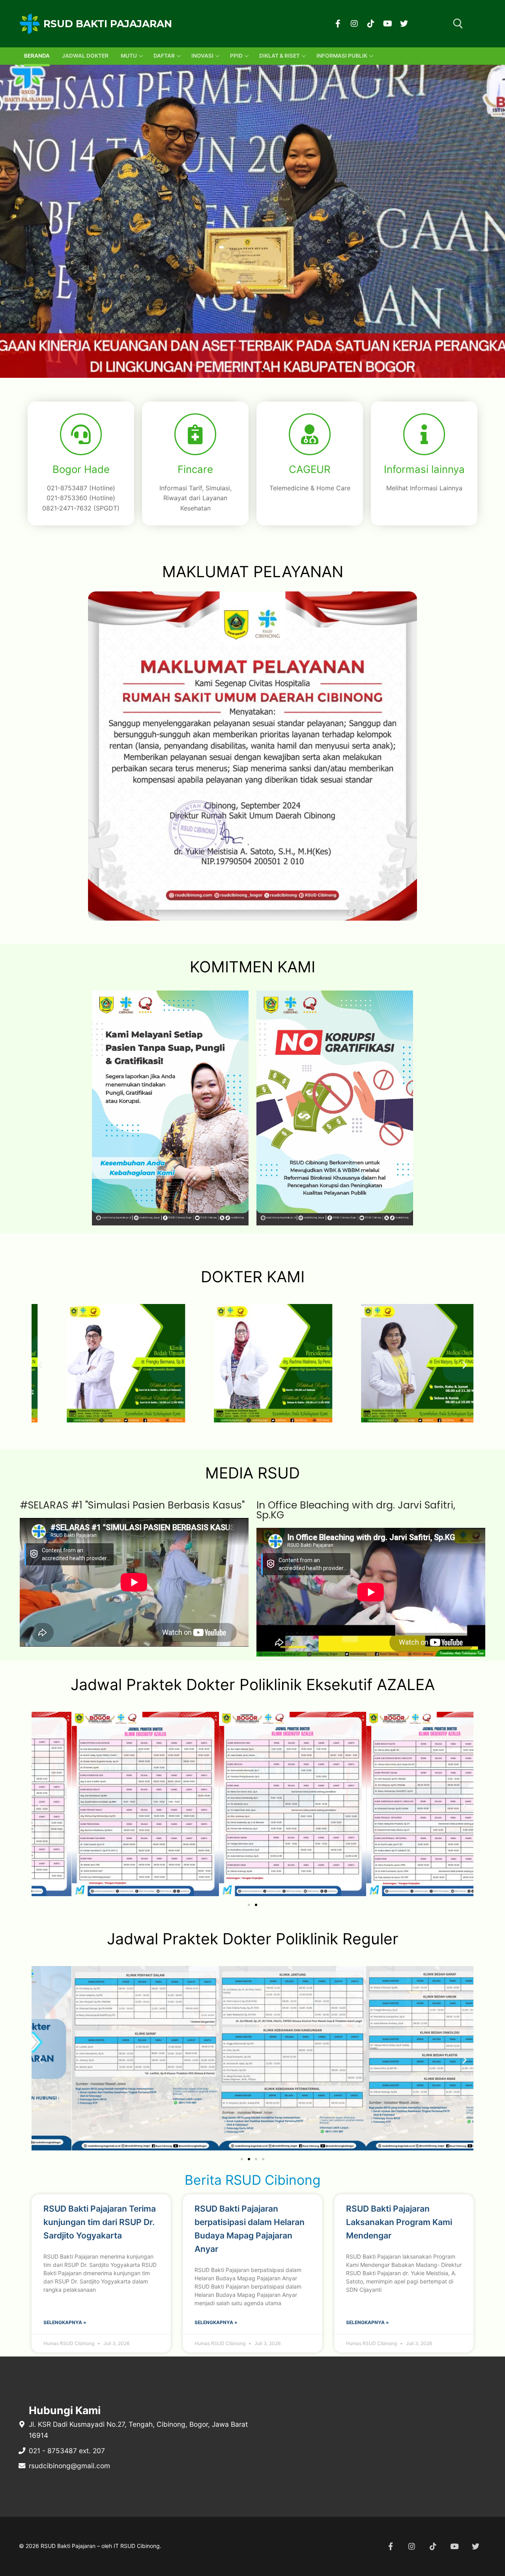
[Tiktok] (433, 2546)
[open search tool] (458, 24)
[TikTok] (371, 24)
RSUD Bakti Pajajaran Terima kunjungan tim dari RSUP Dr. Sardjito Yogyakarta (100, 2222)
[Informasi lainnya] (424, 434)
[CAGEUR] (310, 434)
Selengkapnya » (65, 2322)
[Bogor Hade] (81, 434)
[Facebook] (338, 24)
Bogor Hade (81, 469)
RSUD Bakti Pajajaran (108, 24)
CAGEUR (310, 469)
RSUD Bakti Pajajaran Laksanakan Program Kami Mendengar (399, 2222)
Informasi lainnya (424, 469)
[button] (221, 370)
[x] (475, 2546)
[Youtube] (387, 24)
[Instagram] (354, 24)
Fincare (195, 469)
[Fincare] (195, 434)
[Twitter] (404, 24)
